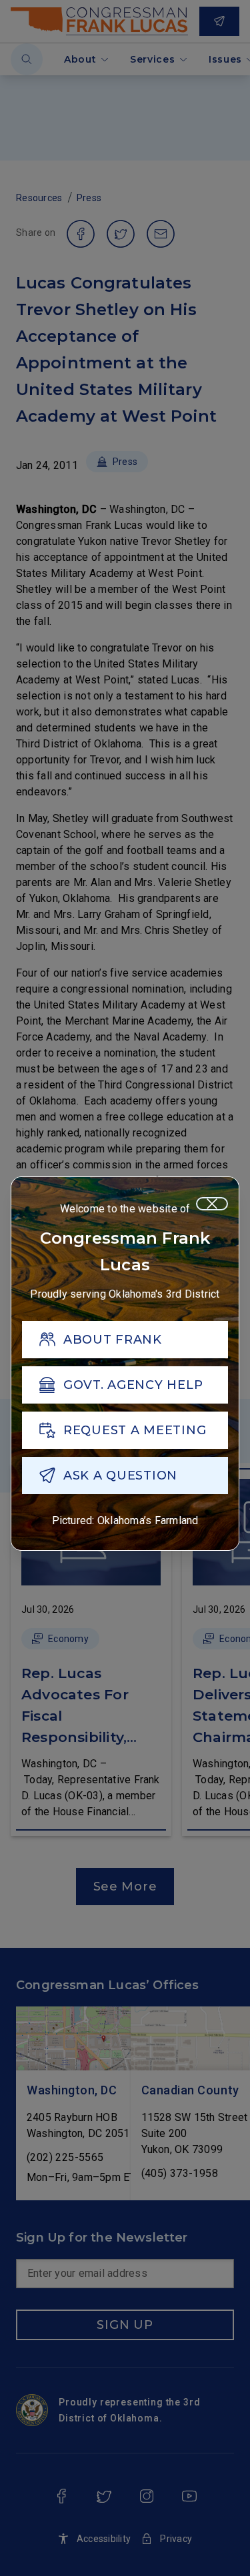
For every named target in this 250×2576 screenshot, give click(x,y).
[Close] (212, 1204)
